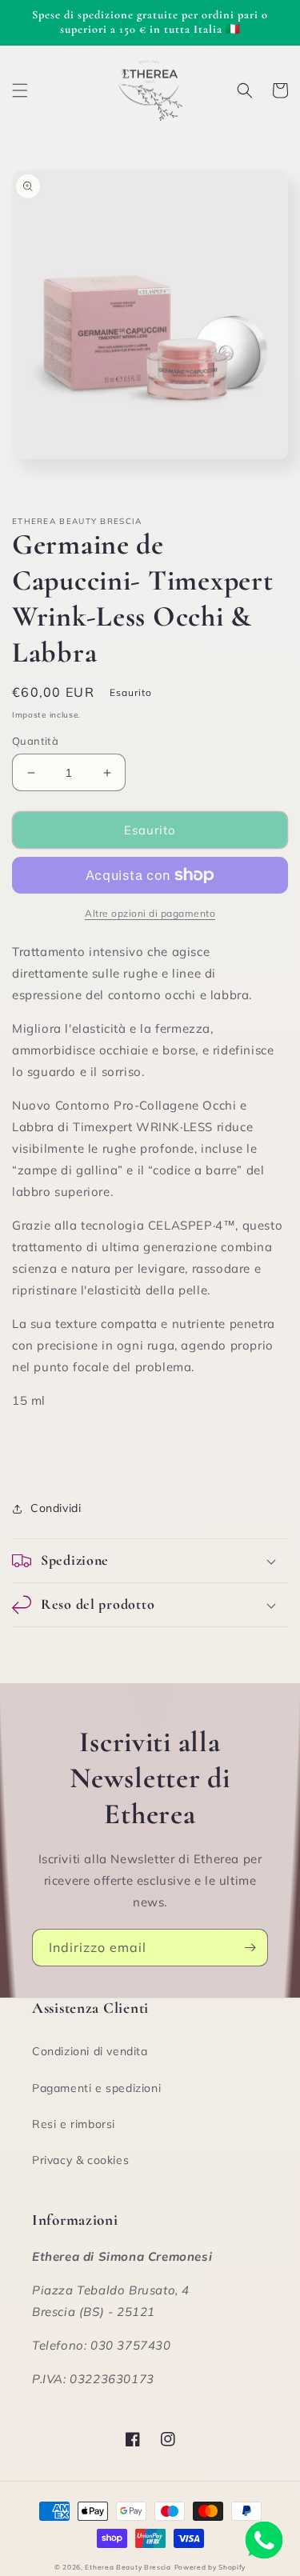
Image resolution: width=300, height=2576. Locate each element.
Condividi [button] (56, 1508)
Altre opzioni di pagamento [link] (150, 913)
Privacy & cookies (80, 2160)
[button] (20, 90)
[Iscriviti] (250, 1948)
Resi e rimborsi (74, 2124)
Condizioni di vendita (90, 2051)
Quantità (35, 741)
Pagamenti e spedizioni (96, 2088)
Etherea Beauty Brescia (128, 2567)
